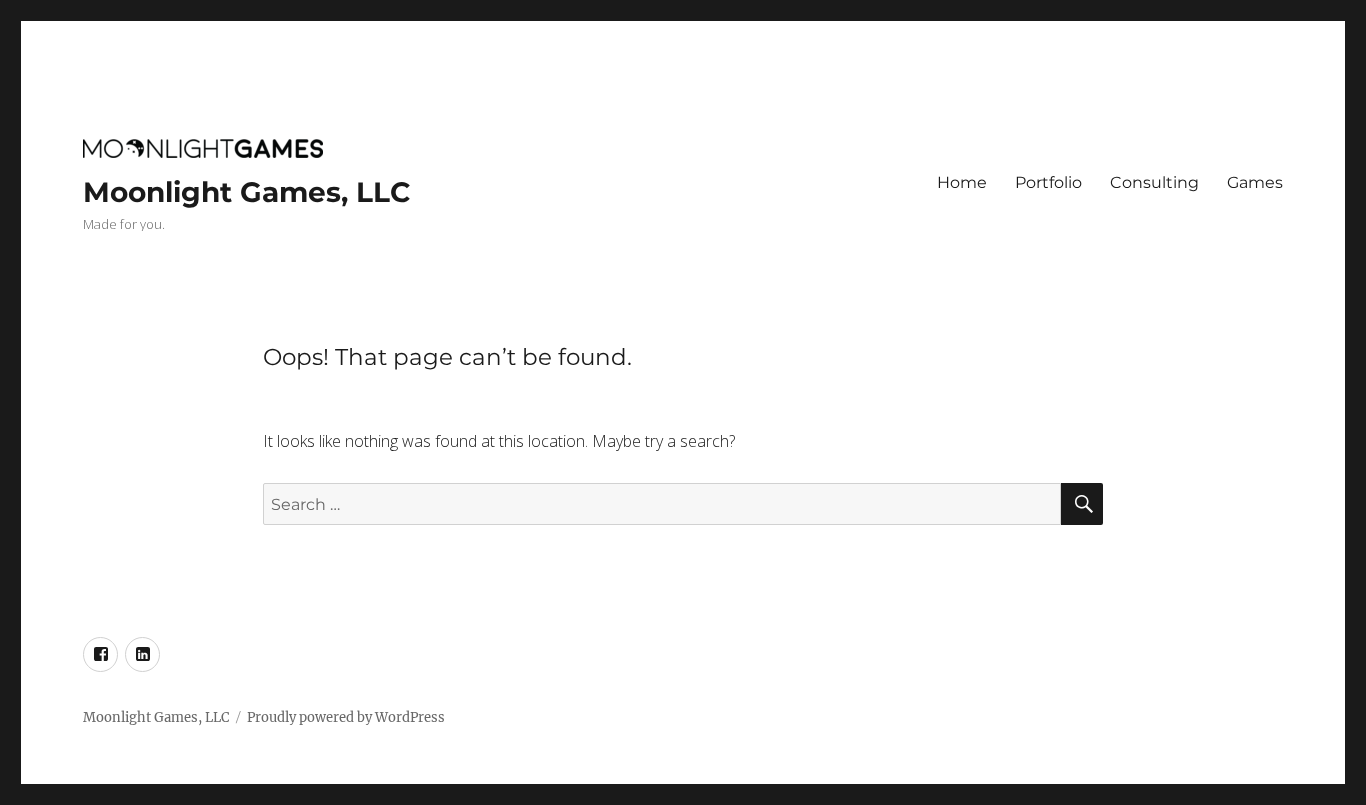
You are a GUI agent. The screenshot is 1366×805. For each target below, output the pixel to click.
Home (962, 182)
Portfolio (1048, 182)
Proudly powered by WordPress (346, 717)
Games (1255, 182)
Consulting (1154, 182)
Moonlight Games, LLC (247, 192)
